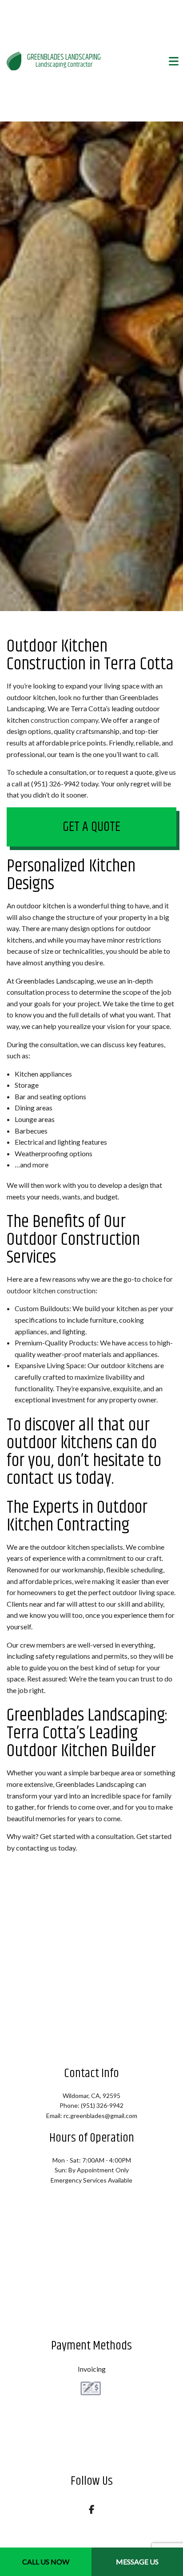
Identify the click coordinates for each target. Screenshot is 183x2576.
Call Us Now (46, 2562)
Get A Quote (91, 827)
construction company (64, 720)
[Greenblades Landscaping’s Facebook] (92, 2510)
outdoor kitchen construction (51, 1290)
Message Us (137, 2562)
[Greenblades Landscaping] (14, 60)
